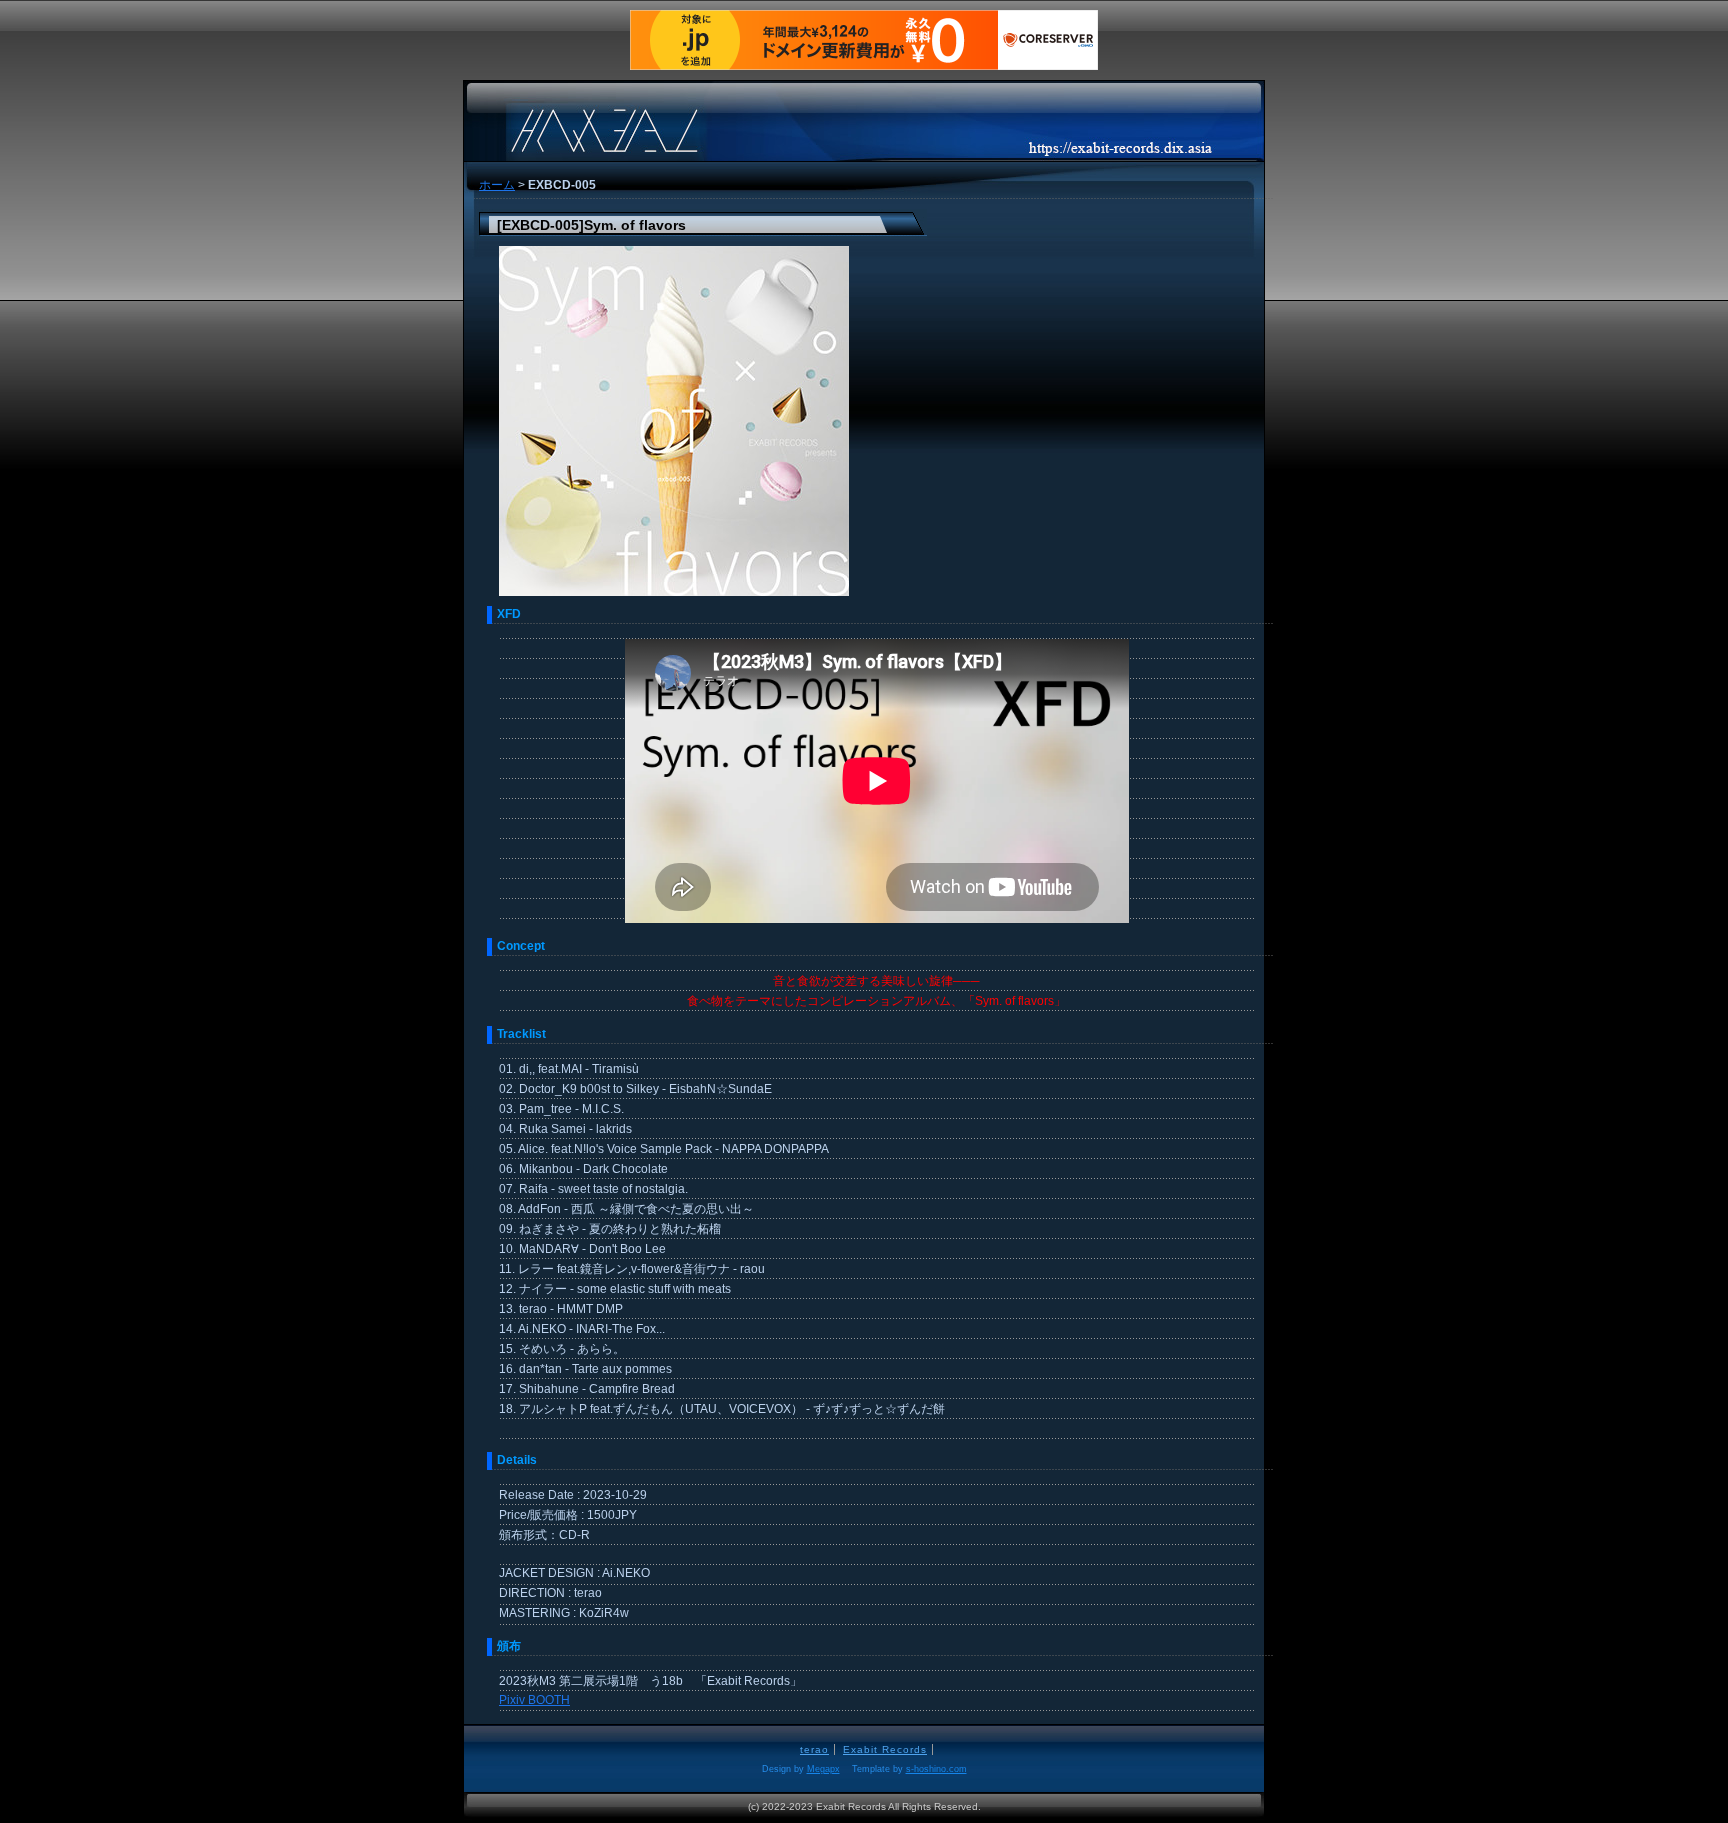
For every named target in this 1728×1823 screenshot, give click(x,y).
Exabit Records (885, 1749)
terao (814, 1749)
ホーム (497, 185)
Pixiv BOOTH (534, 1700)
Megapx (823, 1769)
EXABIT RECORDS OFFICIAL (664, 118)
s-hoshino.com (936, 1769)
